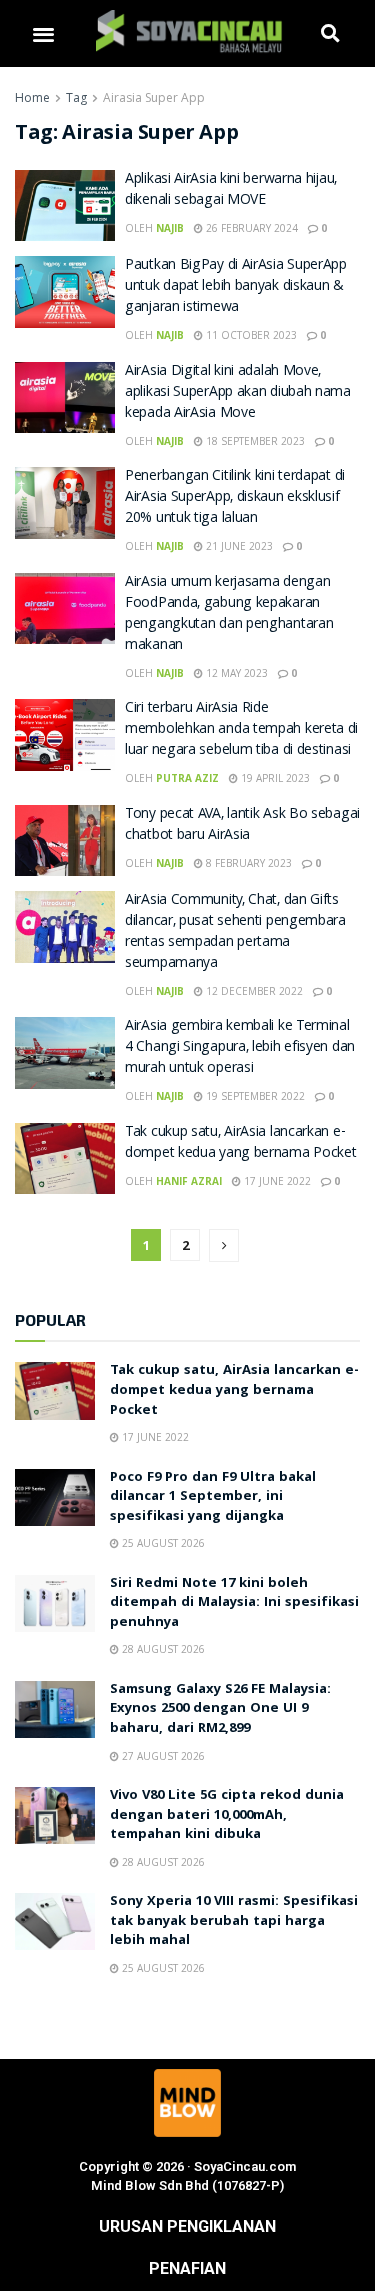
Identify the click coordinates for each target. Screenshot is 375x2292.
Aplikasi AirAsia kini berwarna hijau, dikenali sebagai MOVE (231, 190)
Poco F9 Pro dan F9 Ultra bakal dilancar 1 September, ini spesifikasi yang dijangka (213, 1497)
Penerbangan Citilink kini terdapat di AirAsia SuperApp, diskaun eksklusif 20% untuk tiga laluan (235, 498)
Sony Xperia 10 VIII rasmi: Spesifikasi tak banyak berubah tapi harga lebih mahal (234, 1921)
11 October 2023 (250, 335)
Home (32, 97)
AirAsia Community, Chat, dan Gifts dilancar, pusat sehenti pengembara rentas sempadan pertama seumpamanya (235, 932)
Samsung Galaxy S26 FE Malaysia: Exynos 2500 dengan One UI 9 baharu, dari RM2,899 (220, 1709)
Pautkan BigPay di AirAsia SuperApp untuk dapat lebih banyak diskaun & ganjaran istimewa (236, 287)
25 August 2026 (162, 1543)
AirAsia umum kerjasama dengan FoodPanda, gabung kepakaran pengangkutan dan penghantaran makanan (229, 614)
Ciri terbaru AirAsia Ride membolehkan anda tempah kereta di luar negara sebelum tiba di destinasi (241, 730)
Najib (170, 228)
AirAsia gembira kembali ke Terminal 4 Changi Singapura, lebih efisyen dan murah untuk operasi (240, 1048)
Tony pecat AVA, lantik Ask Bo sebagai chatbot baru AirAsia (242, 825)
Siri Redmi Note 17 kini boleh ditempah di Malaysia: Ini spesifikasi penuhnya (234, 1603)
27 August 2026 (162, 1756)
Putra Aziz (187, 778)
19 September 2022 (254, 1096)
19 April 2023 (274, 778)
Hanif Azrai (189, 1181)
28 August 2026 (162, 1649)
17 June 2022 (276, 1181)
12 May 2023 (235, 673)
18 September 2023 (254, 441)
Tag (76, 97)
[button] (43, 33)
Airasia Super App (154, 97)
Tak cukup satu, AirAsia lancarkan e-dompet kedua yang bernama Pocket (240, 1143)
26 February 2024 (250, 228)
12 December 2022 (253, 991)
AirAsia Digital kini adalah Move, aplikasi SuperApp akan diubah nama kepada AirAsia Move (238, 393)
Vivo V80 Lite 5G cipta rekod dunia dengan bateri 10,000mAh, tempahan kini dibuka (227, 1815)
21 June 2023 (238, 546)
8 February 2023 (247, 863)
